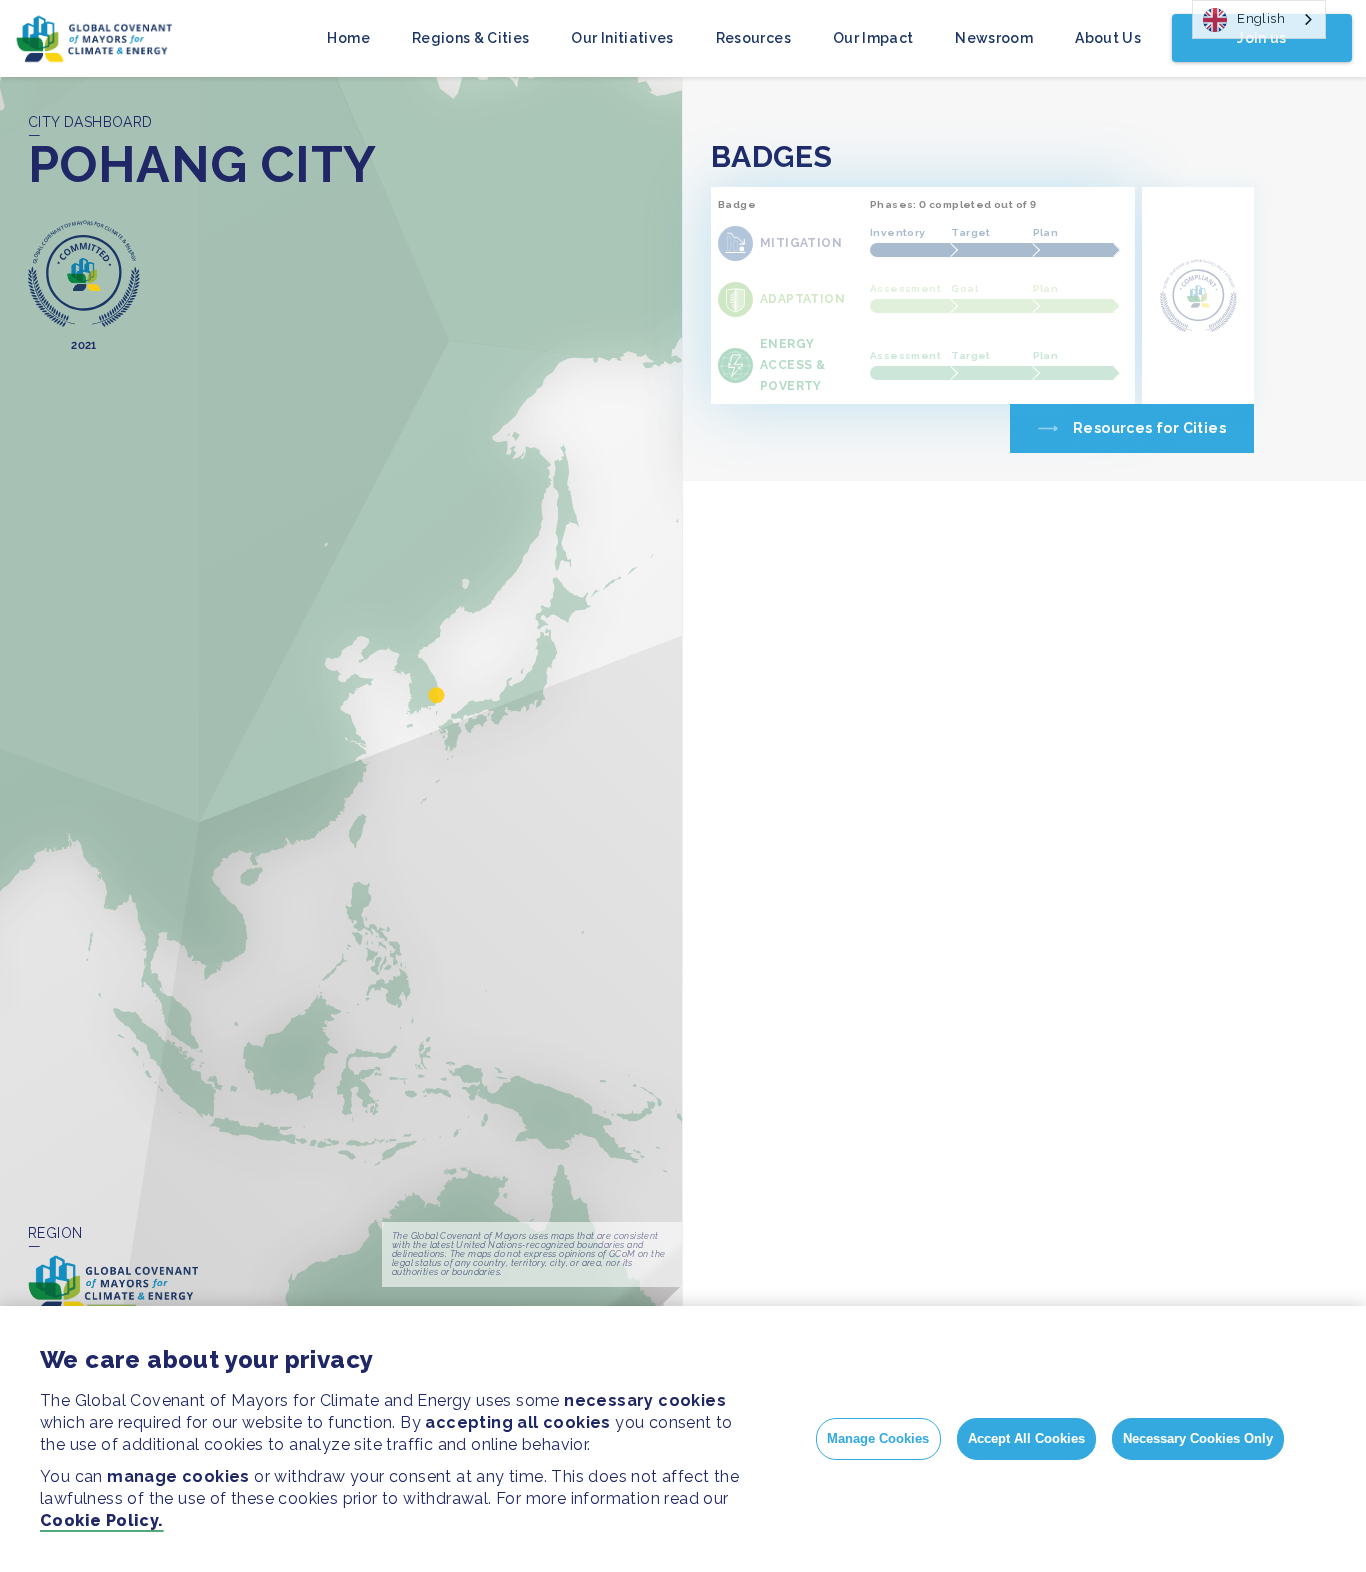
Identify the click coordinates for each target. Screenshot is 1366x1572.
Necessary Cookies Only (1198, 1438)
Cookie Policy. (102, 1520)
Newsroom (994, 38)
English (1261, 18)
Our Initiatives (622, 38)
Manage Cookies (878, 1438)
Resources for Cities (1149, 428)
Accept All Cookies (1026, 1438)
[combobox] (1259, 19)
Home (348, 38)
